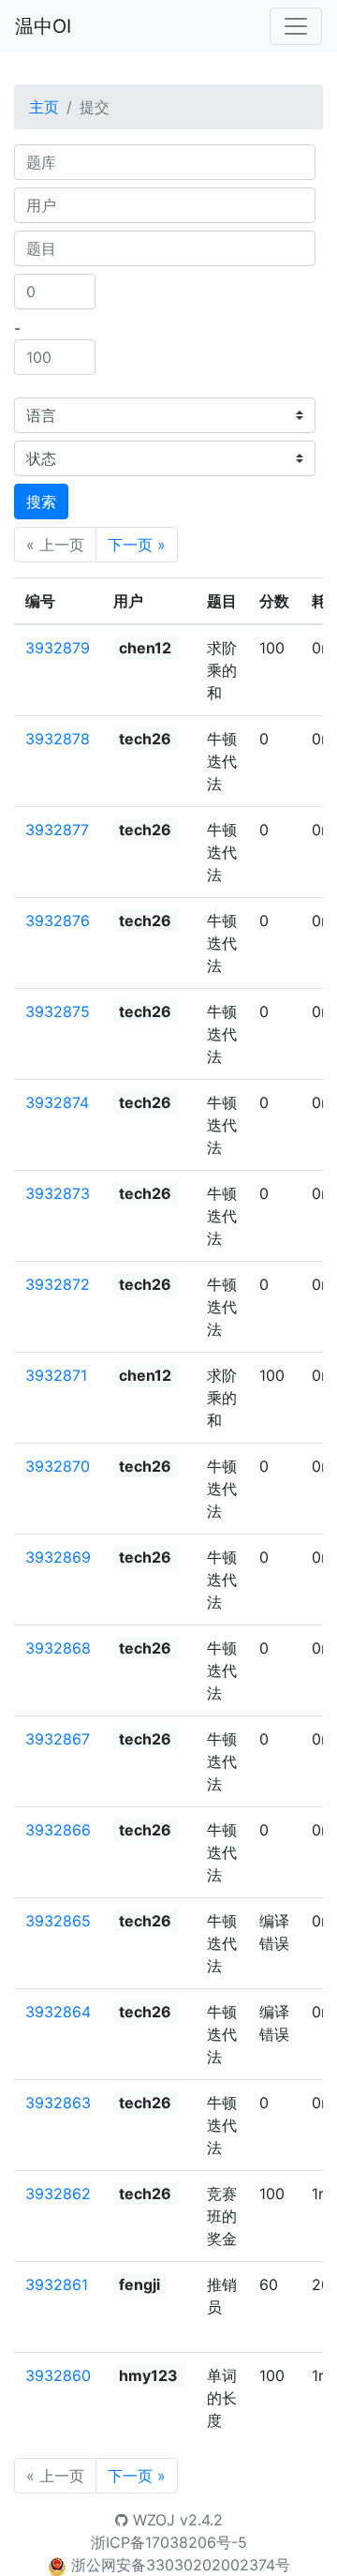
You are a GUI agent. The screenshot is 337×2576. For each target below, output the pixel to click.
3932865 (58, 1921)
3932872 (58, 1284)
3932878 (58, 739)
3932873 (58, 1193)
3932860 (58, 2375)
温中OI (43, 26)
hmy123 (148, 2375)
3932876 (58, 921)
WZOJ (152, 2520)
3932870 (58, 1466)
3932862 (58, 2194)
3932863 (58, 2103)
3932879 (58, 648)
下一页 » (137, 545)
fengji (139, 2284)
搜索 (41, 502)
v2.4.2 (201, 2520)
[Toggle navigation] (296, 26)
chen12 (145, 648)
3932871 (56, 1375)
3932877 (57, 830)
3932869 (58, 1557)
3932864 (58, 2012)
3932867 (58, 1739)
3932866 (58, 1830)
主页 (44, 107)
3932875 (58, 1011)
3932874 (57, 1102)
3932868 (58, 1648)
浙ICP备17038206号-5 (169, 2542)
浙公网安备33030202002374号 (181, 2565)
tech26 (145, 739)
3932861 (57, 2284)
